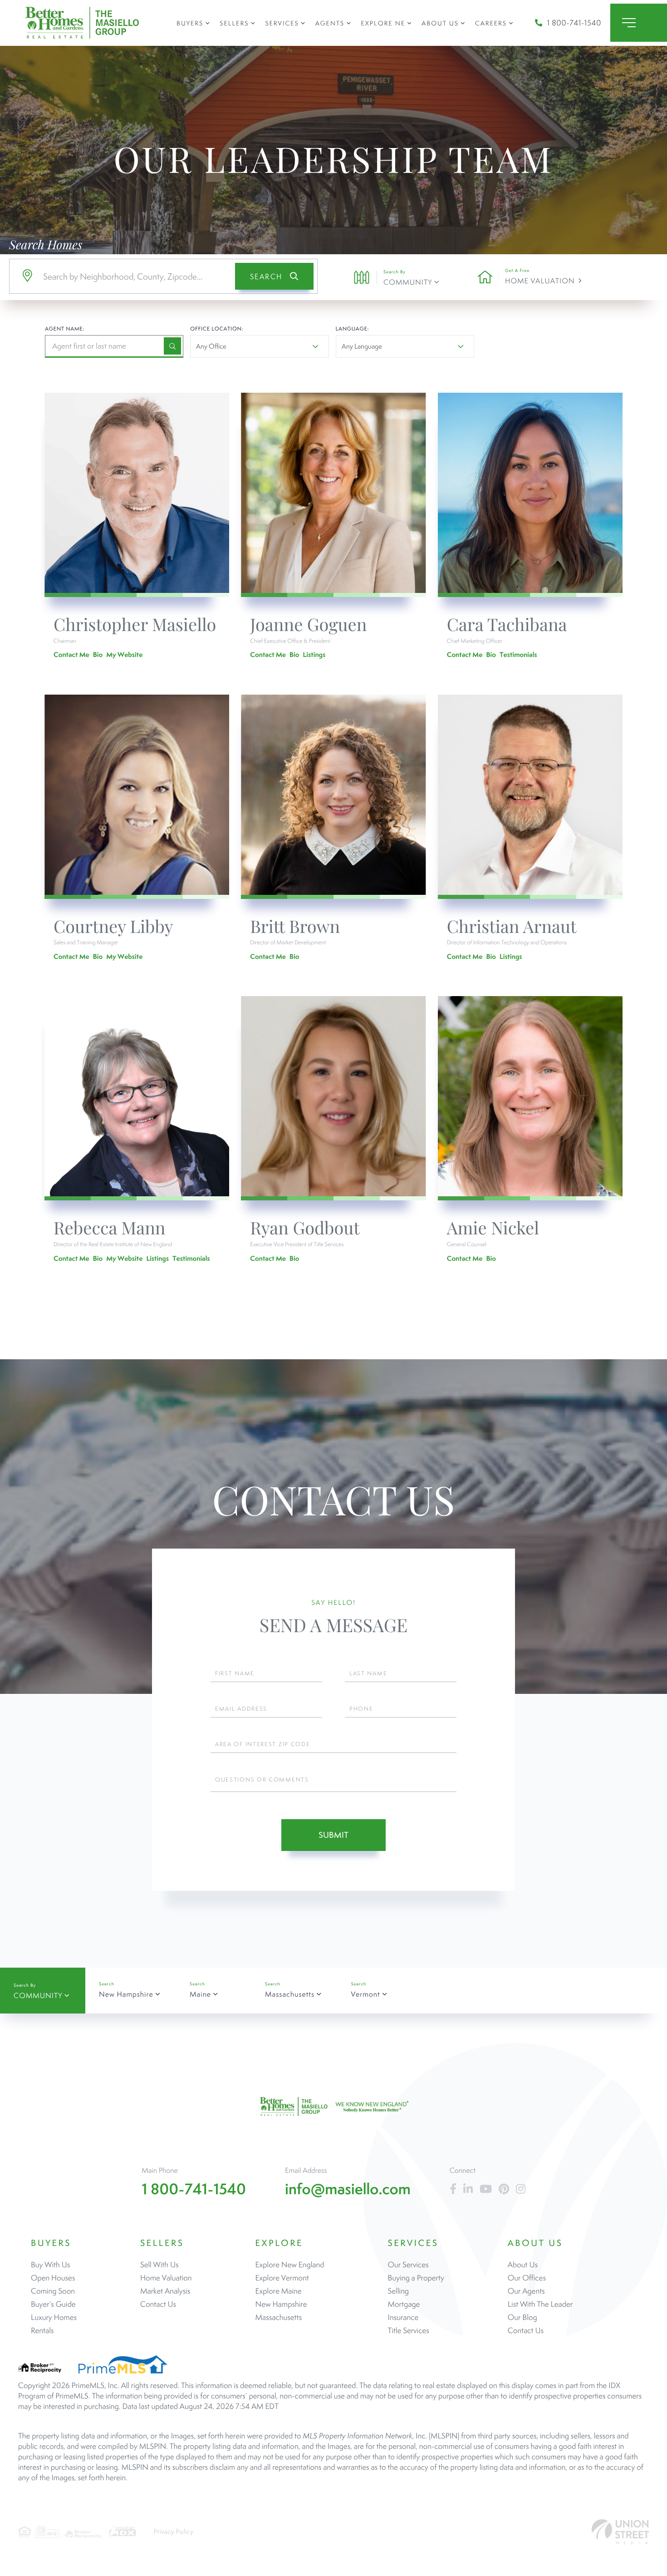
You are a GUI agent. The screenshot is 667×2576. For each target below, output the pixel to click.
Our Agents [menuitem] (526, 2291)
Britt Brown (295, 926)
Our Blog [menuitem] (522, 2317)
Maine (200, 1994)
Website (130, 654)
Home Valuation (540, 281)
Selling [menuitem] (398, 2291)
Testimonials (518, 654)
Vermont (365, 1994)
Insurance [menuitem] (403, 2317)
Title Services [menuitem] (409, 2330)
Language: (353, 329)
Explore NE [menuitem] (383, 23)
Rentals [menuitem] (42, 2330)
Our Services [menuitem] (408, 2265)
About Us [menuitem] (440, 23)
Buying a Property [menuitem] (416, 2278)
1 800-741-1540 (574, 23)
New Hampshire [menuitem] (281, 2304)
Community (408, 282)
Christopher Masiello (135, 624)
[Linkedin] (468, 2189)
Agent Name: (65, 329)
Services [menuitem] (282, 23)
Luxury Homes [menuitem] (54, 2317)
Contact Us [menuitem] (158, 2304)
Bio (98, 654)
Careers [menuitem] (491, 23)
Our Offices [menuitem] (527, 2278)
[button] (274, 276)
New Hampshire (126, 1994)
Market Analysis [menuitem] (165, 2291)
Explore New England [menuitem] (290, 2265)
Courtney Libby (113, 926)
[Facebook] (453, 2189)
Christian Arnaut (512, 926)
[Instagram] (521, 2189)
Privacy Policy (174, 2532)
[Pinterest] (504, 2189)
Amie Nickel (493, 1227)
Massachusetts (290, 1994)
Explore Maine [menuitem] (279, 2291)
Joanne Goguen (308, 624)
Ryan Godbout (305, 1227)
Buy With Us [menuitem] (50, 2265)
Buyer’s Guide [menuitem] (53, 2304)
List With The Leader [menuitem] (540, 2304)
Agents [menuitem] (330, 23)
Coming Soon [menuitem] (53, 2291)
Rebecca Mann (110, 1227)
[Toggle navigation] (639, 23)
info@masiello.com (348, 2189)
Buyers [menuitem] (190, 23)
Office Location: (217, 329)
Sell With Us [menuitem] (159, 2265)
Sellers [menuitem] (234, 23)
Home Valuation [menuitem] (166, 2278)
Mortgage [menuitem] (404, 2304)
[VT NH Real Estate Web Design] (620, 2532)
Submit (333, 1835)
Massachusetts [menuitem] (279, 2317)
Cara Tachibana (507, 624)
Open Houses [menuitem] (53, 2278)
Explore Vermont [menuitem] (282, 2278)
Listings (314, 654)
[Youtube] (486, 2189)
